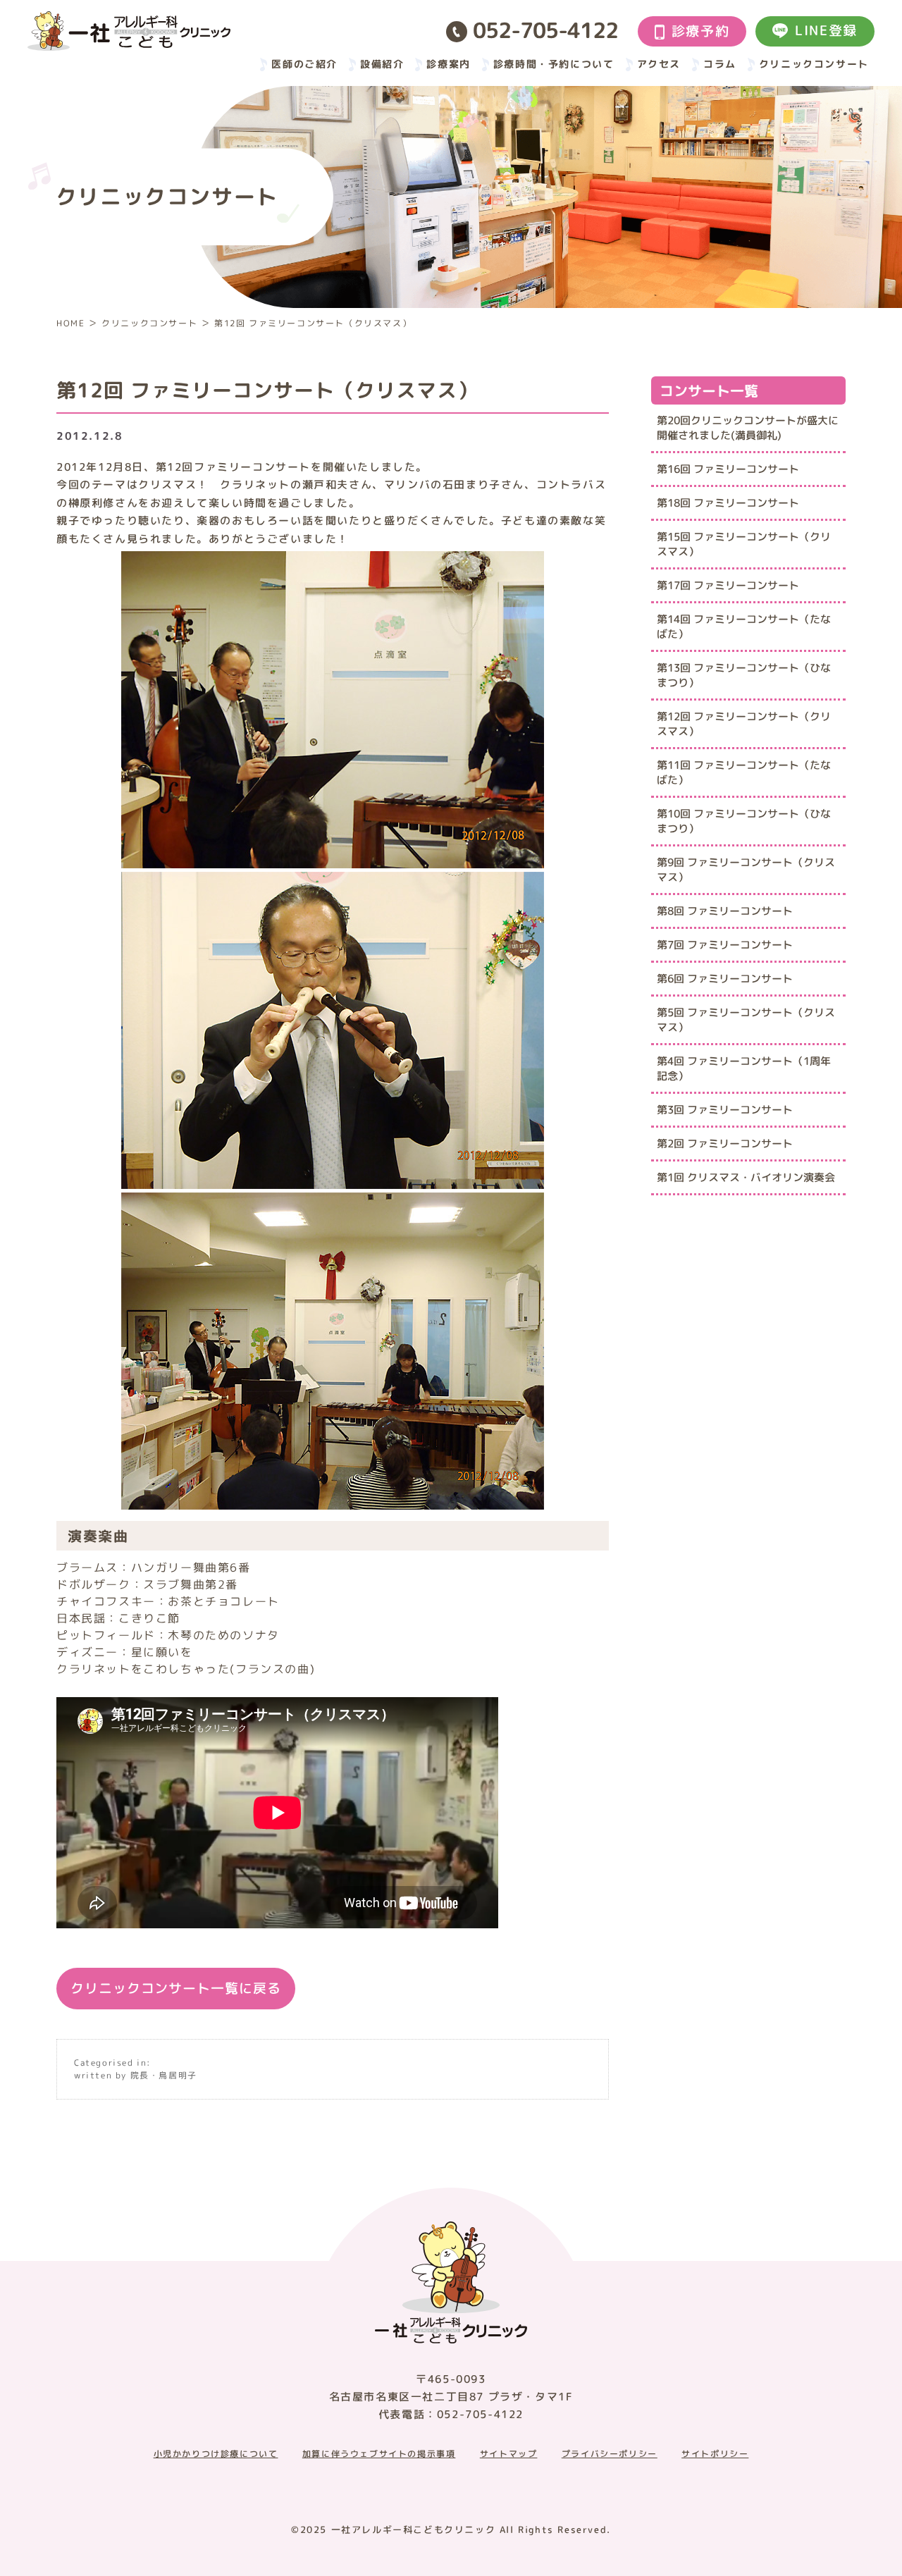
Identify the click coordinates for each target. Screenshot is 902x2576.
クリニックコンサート (814, 64)
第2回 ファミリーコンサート (725, 1144)
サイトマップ (509, 2454)
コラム (720, 64)
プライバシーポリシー (610, 2454)
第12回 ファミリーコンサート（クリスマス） (744, 724)
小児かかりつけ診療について (216, 2454)
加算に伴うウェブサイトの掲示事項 (379, 2454)
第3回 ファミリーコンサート (725, 1110)
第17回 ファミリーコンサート (728, 585)
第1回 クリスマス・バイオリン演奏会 (746, 1177)
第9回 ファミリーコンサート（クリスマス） (746, 870)
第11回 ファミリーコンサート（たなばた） (744, 772)
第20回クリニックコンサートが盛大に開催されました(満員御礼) (748, 428)
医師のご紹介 (304, 64)
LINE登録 (826, 30)
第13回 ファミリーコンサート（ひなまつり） (744, 675)
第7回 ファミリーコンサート (725, 945)
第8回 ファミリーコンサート (725, 911)
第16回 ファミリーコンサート (728, 469)
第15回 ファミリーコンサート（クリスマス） (744, 544)
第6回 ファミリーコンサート (725, 979)
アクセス (659, 64)
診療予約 (700, 31)
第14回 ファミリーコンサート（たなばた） (744, 627)
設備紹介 (382, 64)
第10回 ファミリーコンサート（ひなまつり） (744, 821)
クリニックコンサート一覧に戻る (176, 1988)
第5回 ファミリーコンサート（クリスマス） (746, 1020)
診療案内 (448, 64)
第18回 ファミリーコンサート (728, 503)
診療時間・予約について (554, 64)
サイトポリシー (715, 2454)
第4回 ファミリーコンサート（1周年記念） (744, 1068)
